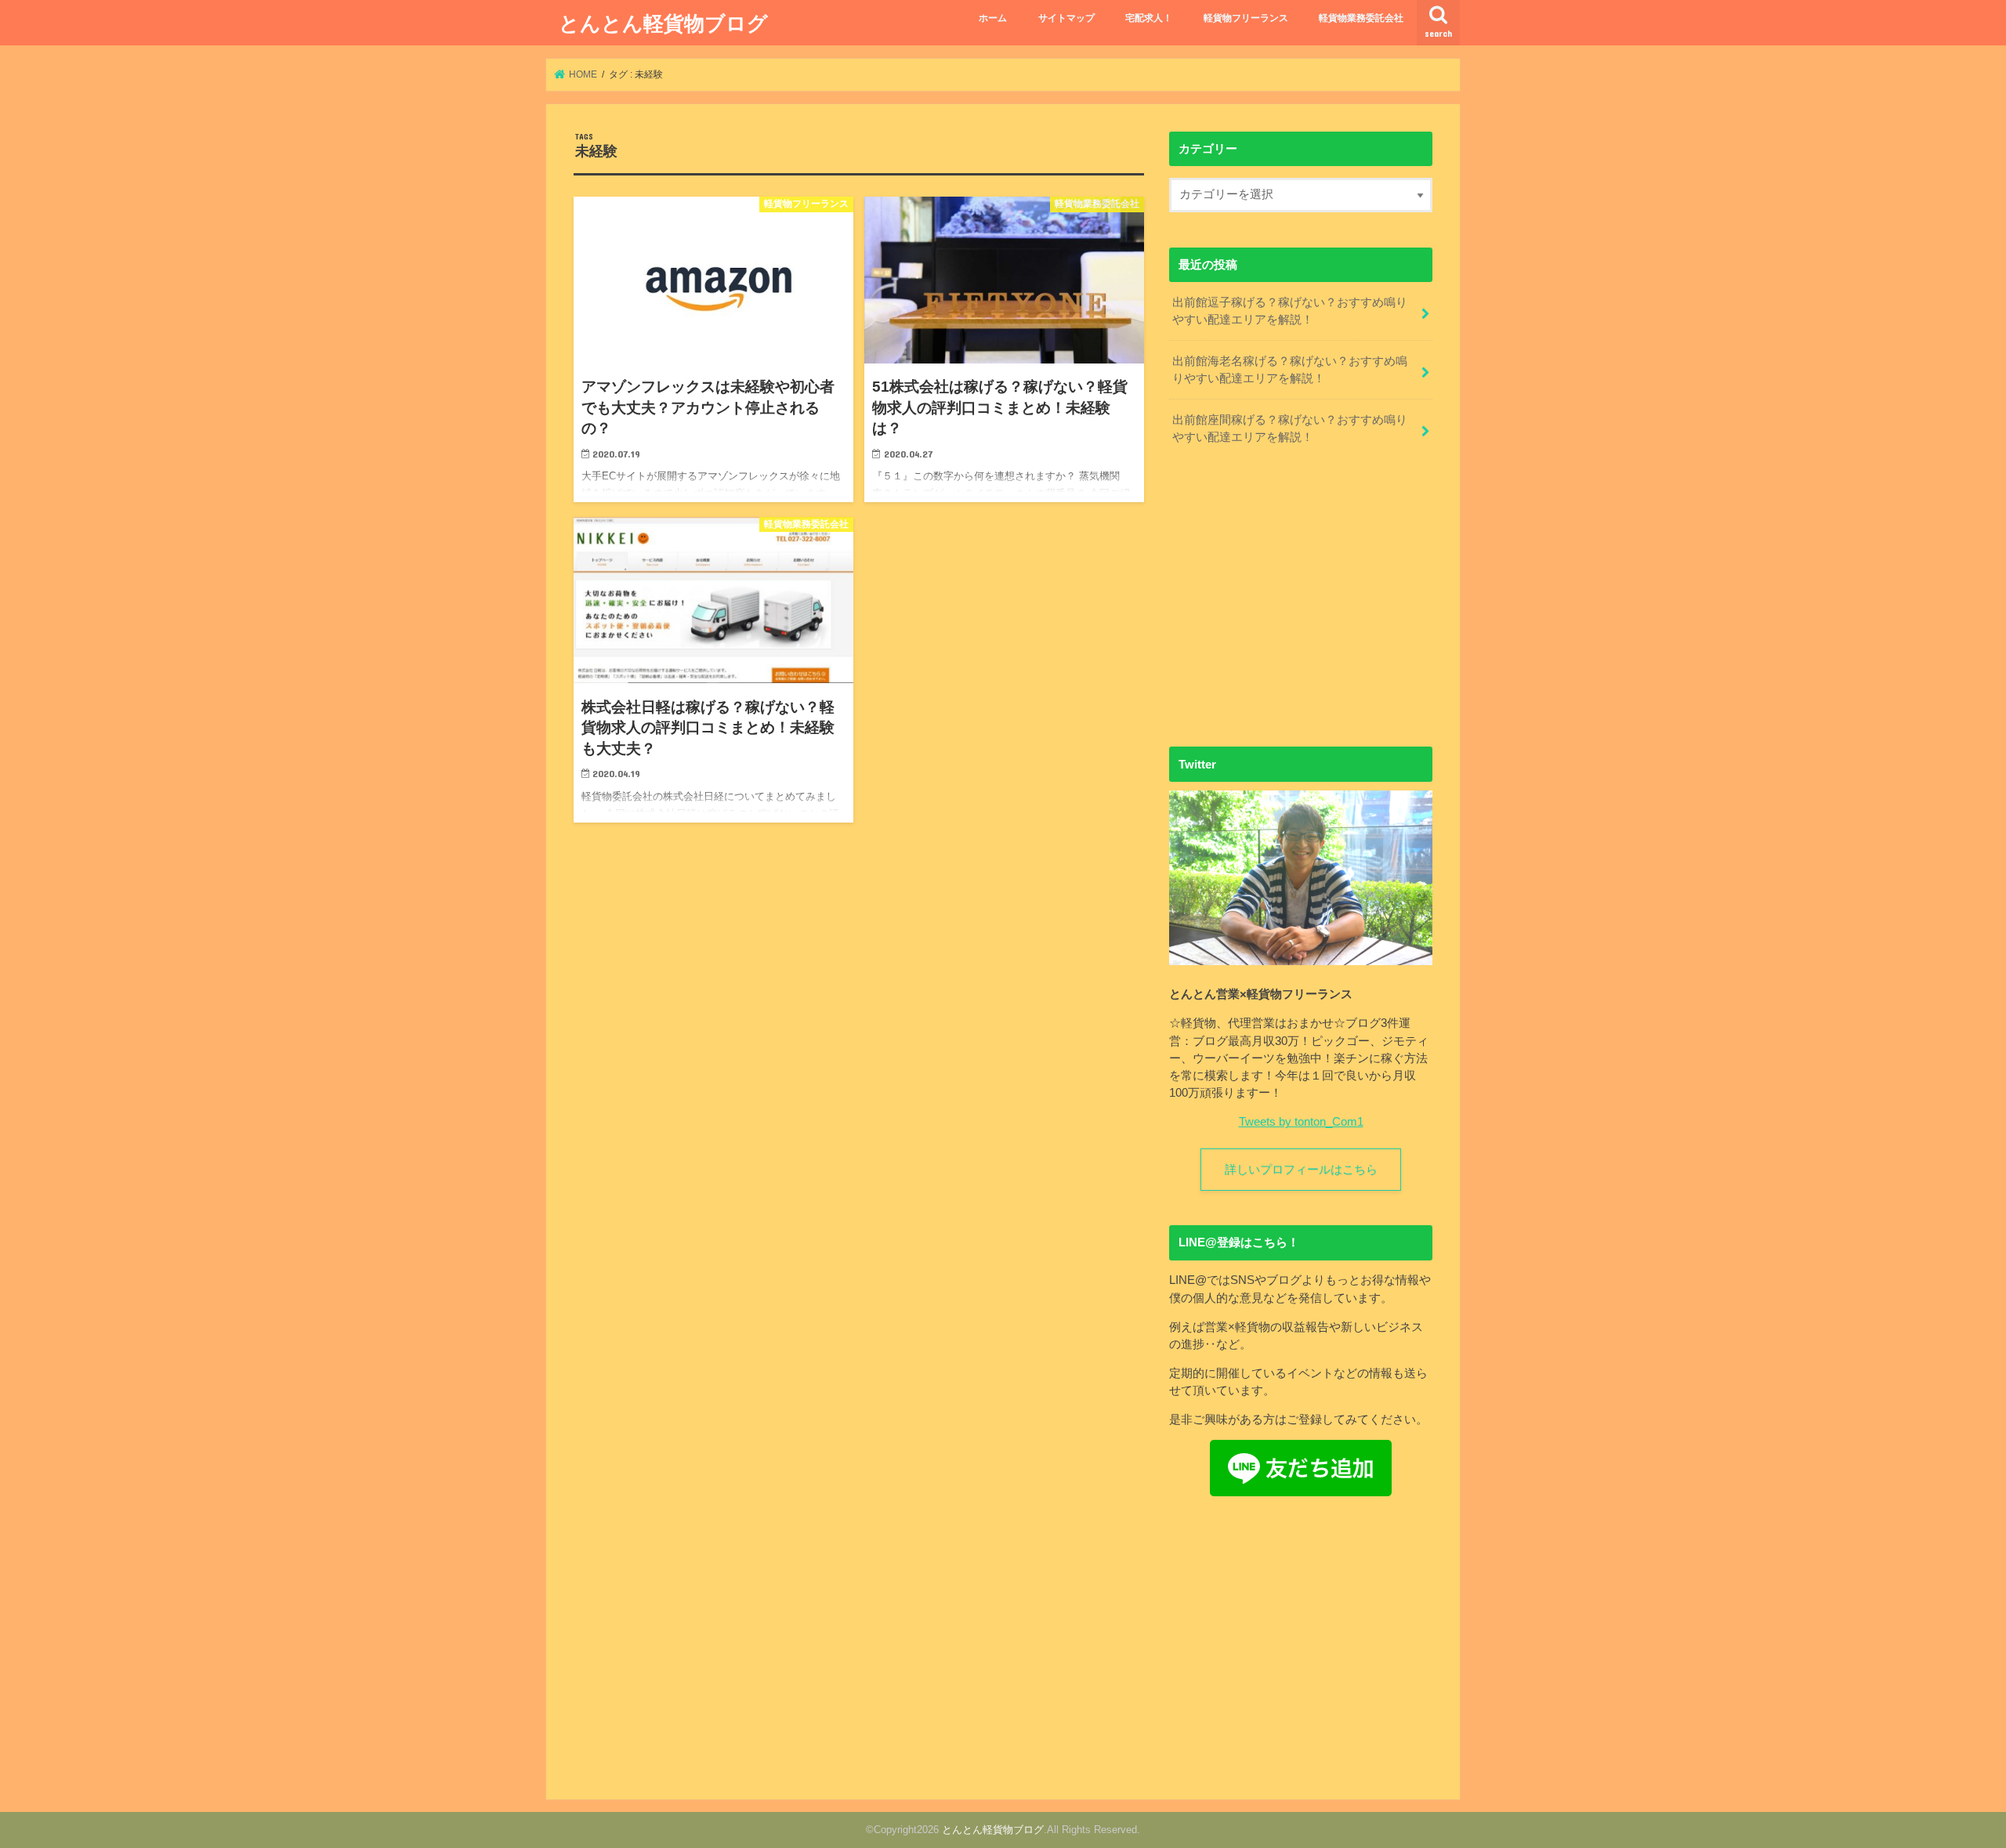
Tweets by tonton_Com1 (1301, 1122)
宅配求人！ (1149, 18)
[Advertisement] (1301, 602)
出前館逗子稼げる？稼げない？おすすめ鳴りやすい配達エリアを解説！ (1290, 311)
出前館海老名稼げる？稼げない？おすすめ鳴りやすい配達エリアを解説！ (1290, 370)
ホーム (993, 18)
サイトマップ (1066, 18)
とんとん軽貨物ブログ (663, 22)
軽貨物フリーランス (1246, 18)
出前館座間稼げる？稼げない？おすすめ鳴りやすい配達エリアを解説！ (1290, 429)
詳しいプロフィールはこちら (1301, 1170)
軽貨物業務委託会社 (1361, 18)
